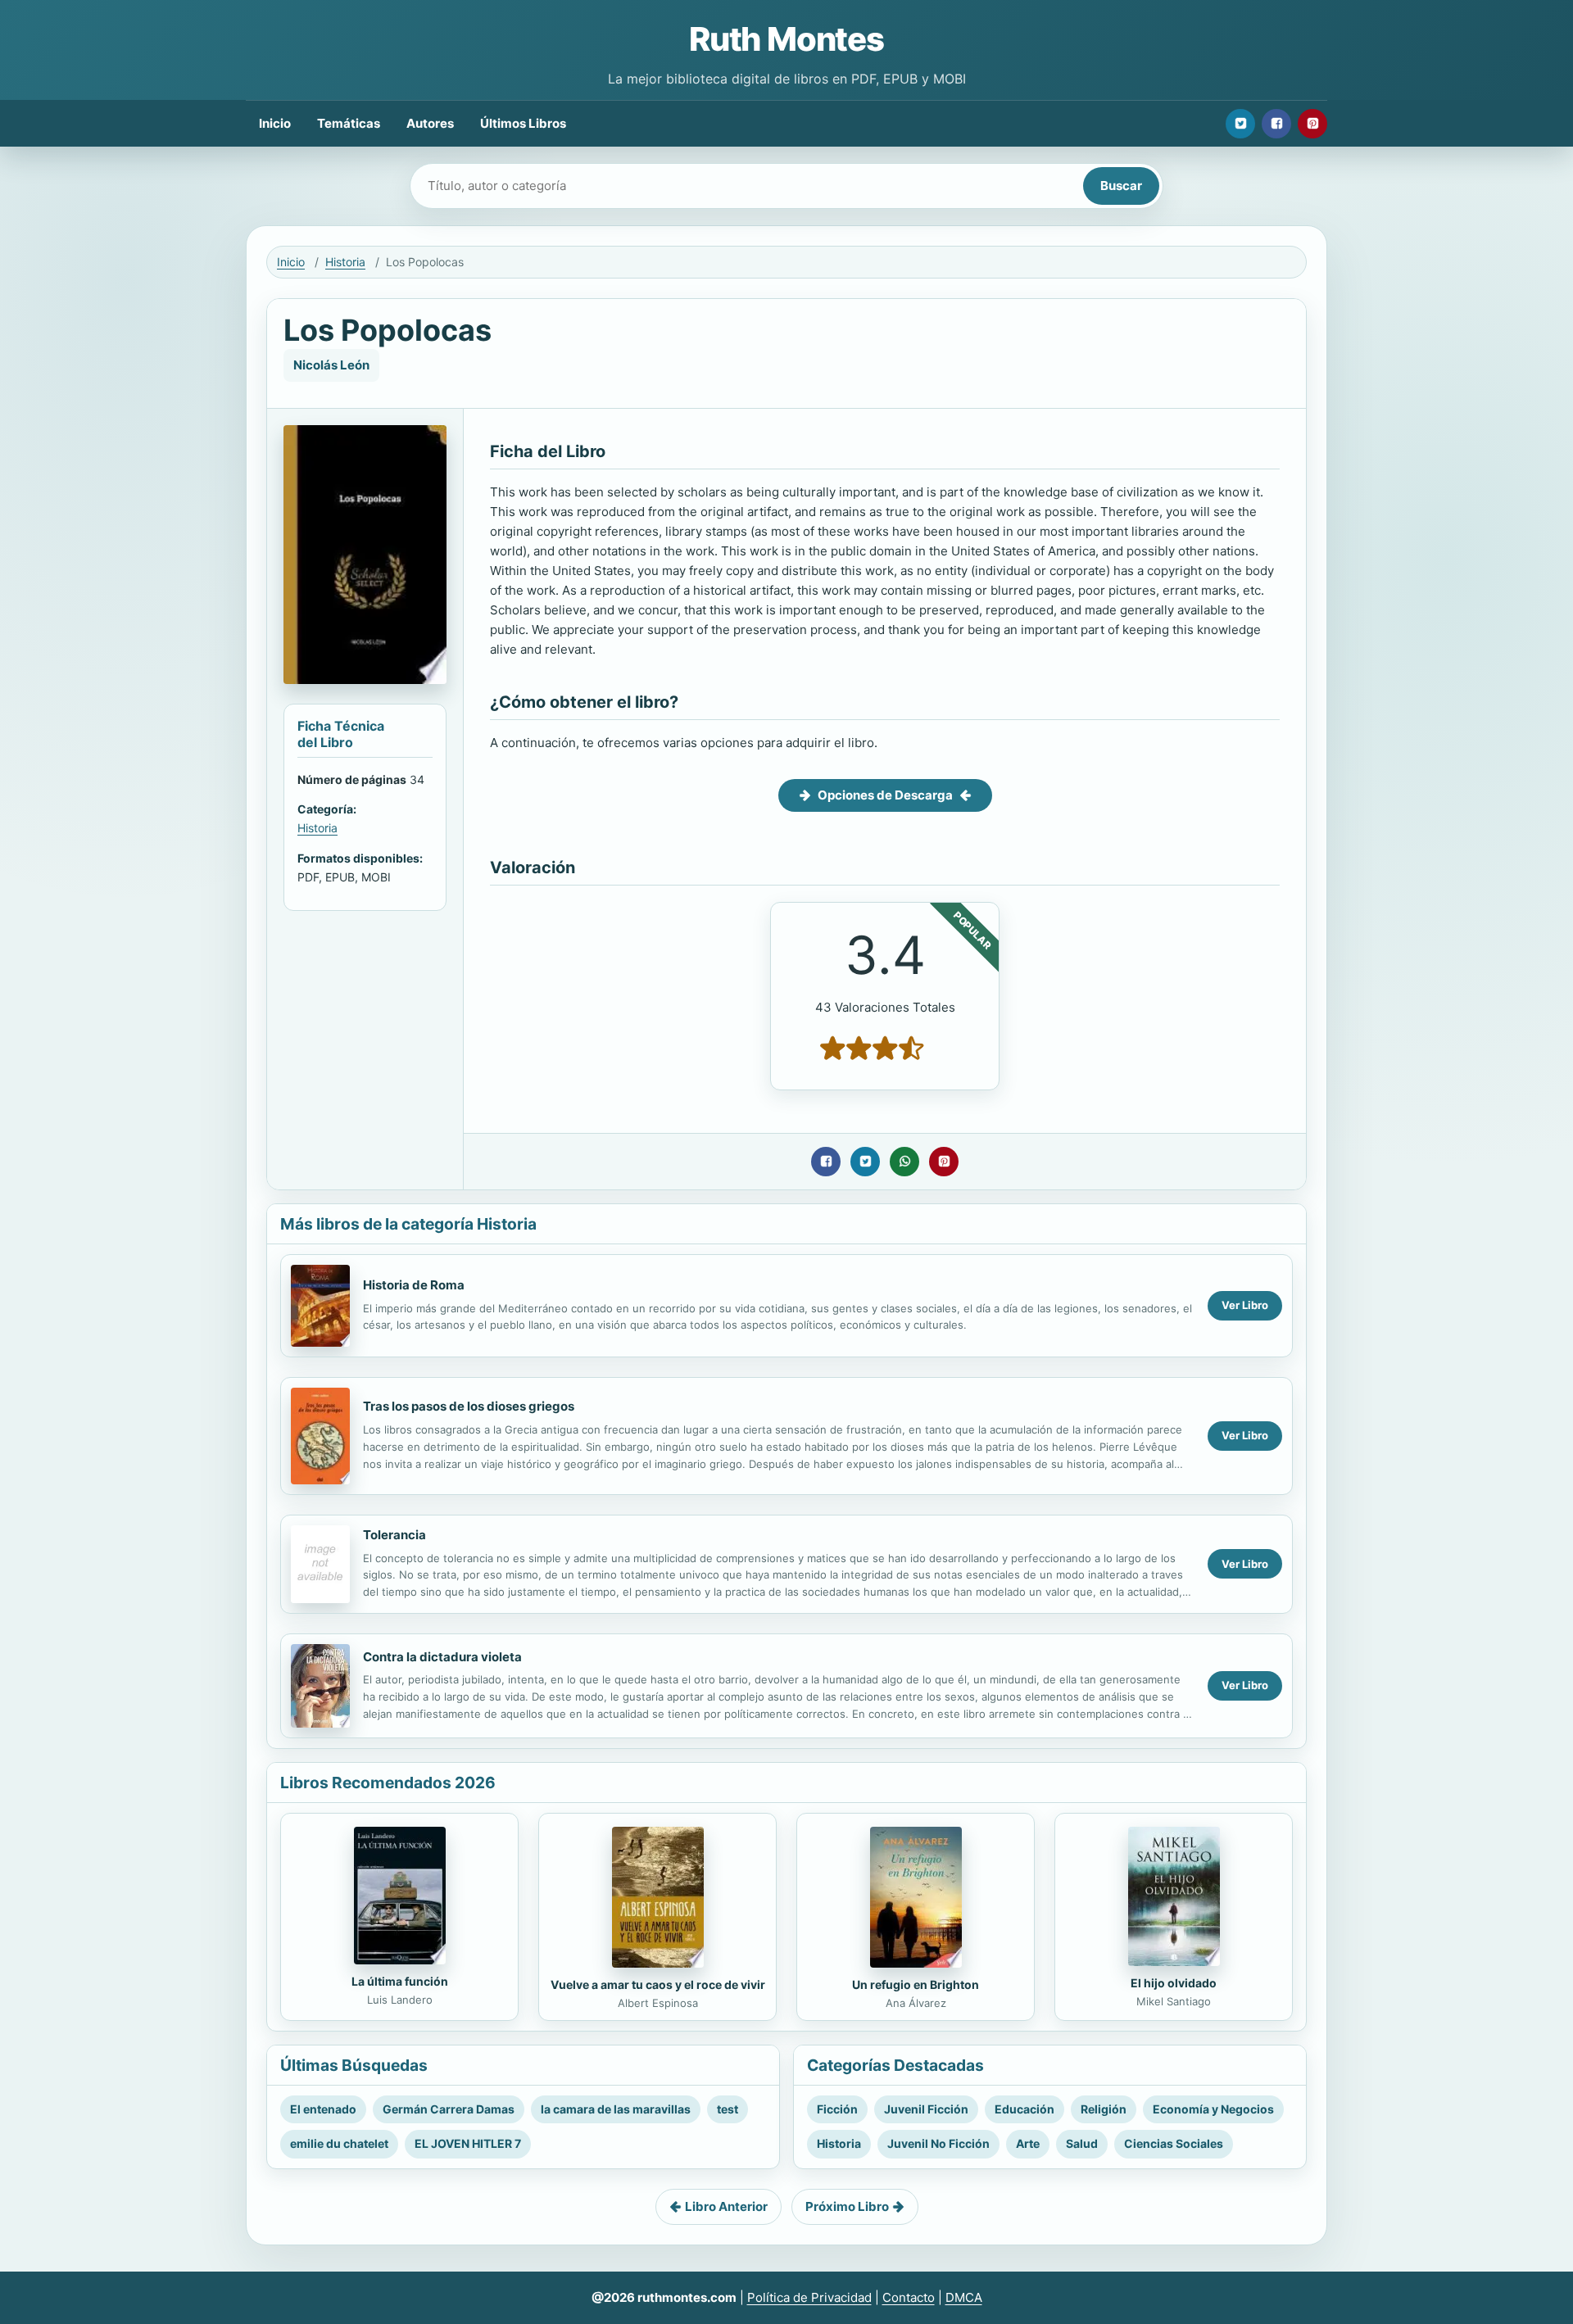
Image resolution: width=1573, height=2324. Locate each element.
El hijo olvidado (1174, 1983)
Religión (1104, 2109)
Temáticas (349, 123)
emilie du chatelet (339, 2143)
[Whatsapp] (904, 1162)
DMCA (964, 2297)
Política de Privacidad (809, 2297)
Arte (1028, 2143)
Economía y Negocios (1213, 2109)
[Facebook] (1276, 124)
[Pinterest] (1312, 124)
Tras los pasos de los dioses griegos (469, 1406)
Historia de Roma (414, 1285)
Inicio (275, 123)
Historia (345, 262)
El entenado (323, 2109)
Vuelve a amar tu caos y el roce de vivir (658, 1984)
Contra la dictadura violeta (442, 1657)
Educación (1024, 2109)
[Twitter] (1240, 124)
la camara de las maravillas (616, 2109)
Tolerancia (394, 1535)
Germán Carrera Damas (449, 2109)
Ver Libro (1245, 1305)
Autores (430, 123)
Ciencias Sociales (1174, 2143)
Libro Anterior (726, 2206)
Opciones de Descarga (885, 795)
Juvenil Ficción (926, 2109)
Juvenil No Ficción (938, 2143)
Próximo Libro (847, 2206)
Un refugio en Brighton (916, 1984)
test (728, 2109)
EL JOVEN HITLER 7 (468, 2143)
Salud (1082, 2143)
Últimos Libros (523, 123)
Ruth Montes (786, 39)
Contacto (909, 2297)
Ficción (837, 2109)
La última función (400, 1981)
